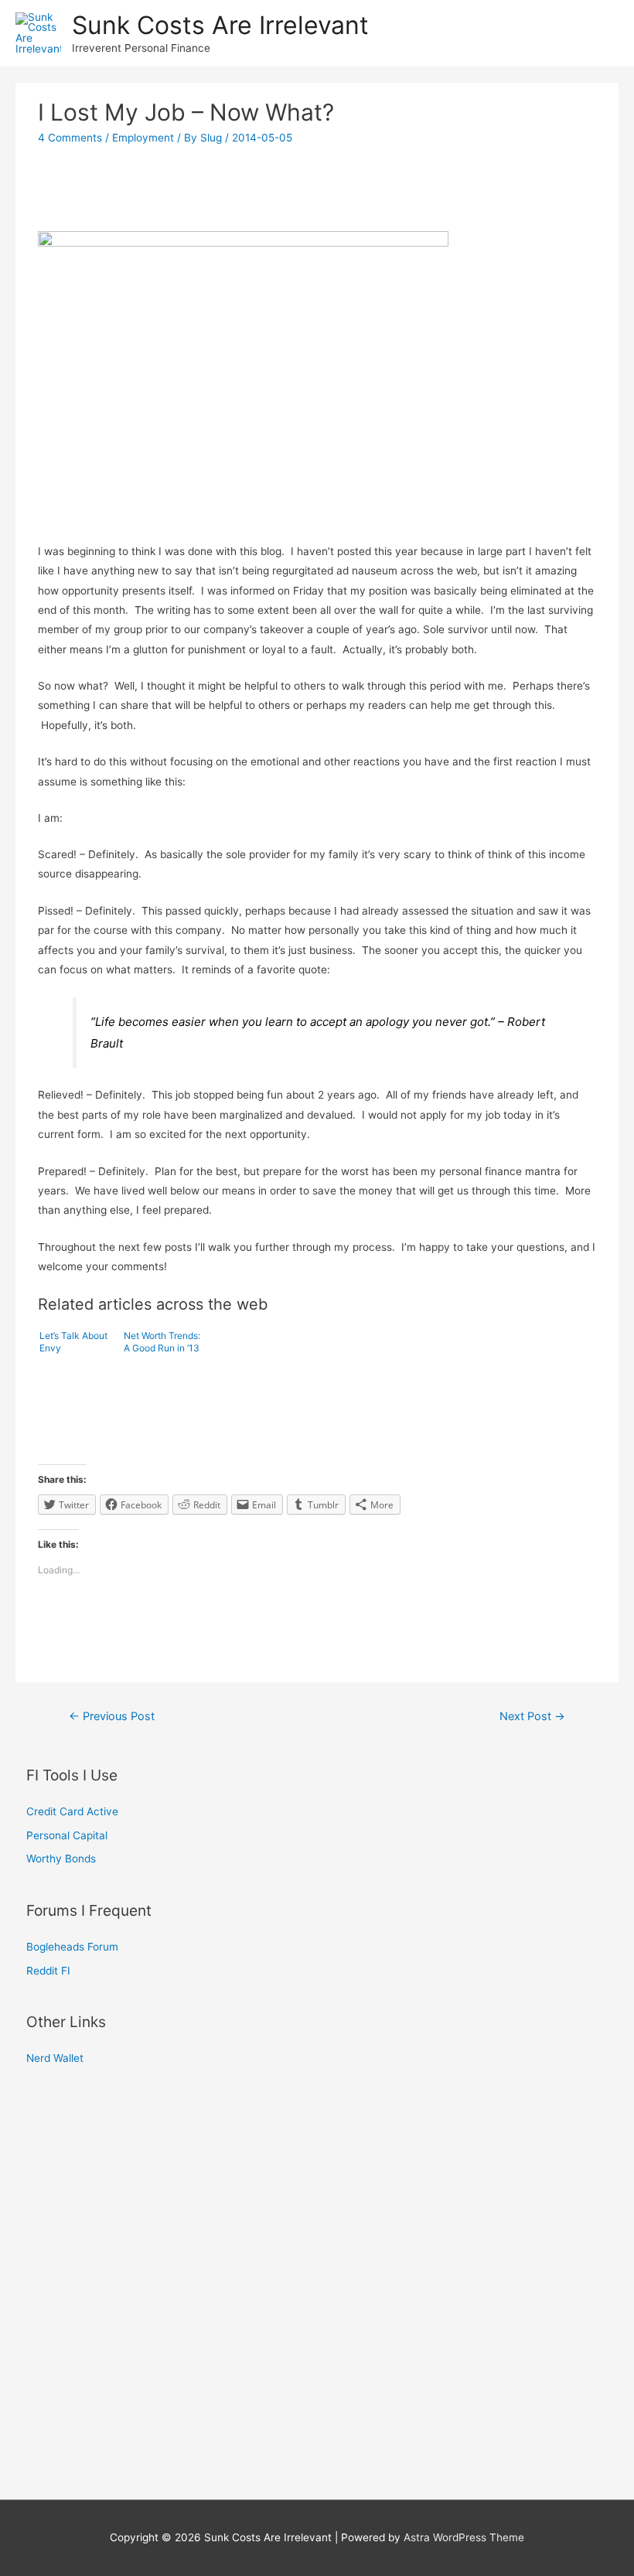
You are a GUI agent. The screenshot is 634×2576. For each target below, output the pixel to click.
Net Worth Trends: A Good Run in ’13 (162, 1342)
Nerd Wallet (55, 2058)
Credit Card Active (72, 1811)
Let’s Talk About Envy (73, 1342)
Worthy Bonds (61, 1859)
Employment (143, 138)
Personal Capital (67, 1835)
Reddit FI (48, 1971)
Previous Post (112, 1716)
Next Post (532, 1716)
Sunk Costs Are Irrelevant (220, 25)
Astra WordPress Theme (464, 2537)
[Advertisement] (317, 196)
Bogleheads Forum (72, 1947)
